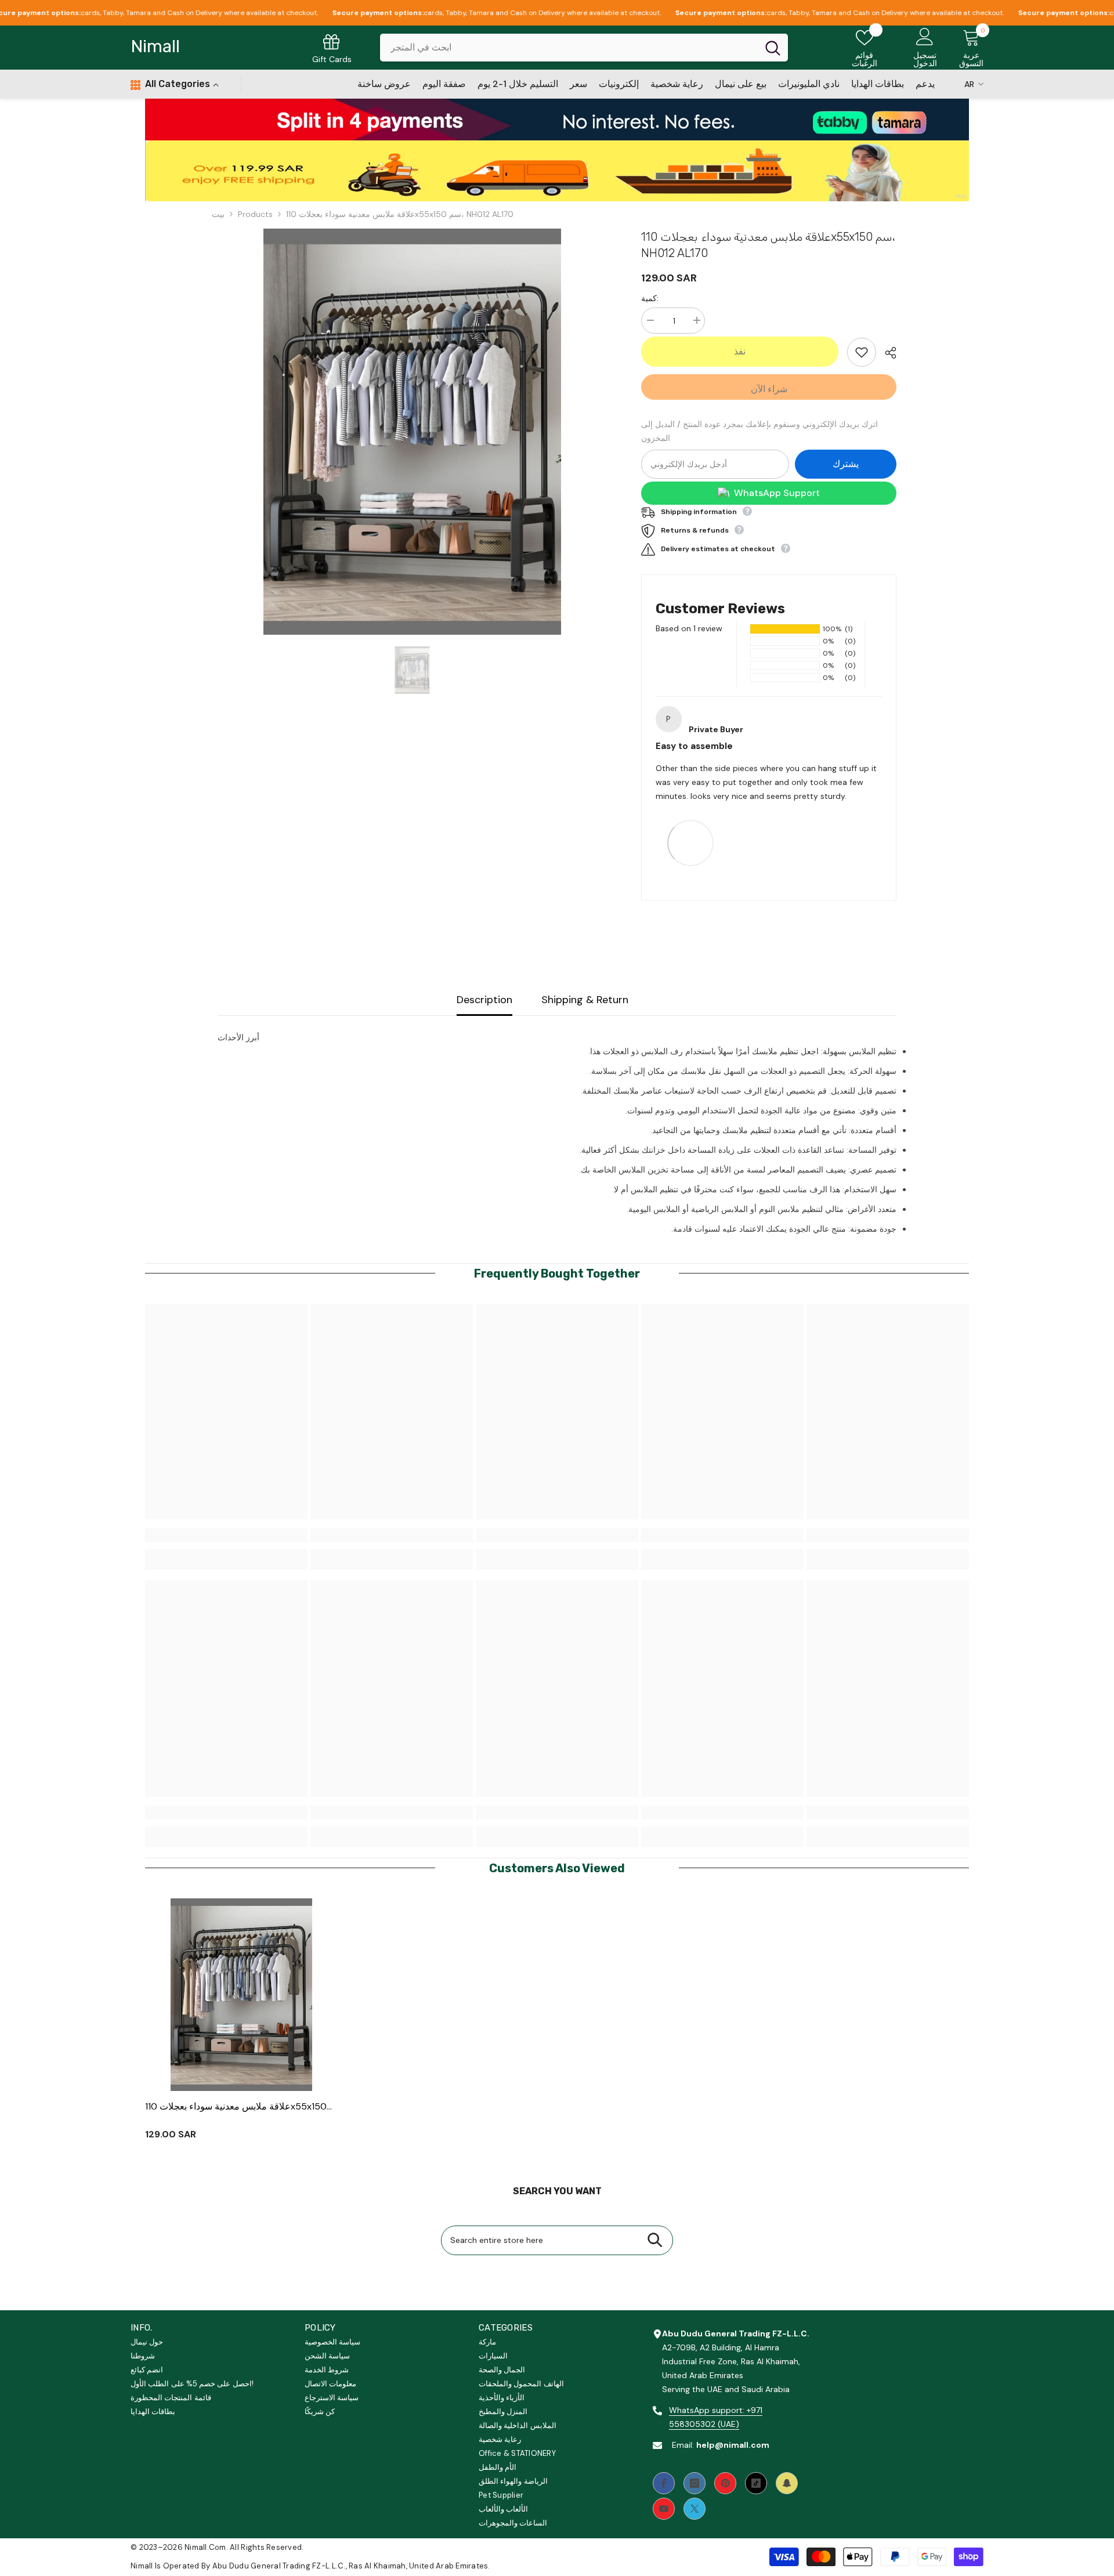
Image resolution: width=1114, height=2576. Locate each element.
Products (255, 214)
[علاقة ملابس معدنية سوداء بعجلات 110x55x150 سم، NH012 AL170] (242, 1995)
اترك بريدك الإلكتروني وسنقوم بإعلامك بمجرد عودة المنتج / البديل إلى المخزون (759, 431)
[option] (412, 432)
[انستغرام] (695, 2483)
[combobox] (569, 48)
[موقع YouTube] (664, 2509)
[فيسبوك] (664, 2483)
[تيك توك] (756, 2483)
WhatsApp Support (777, 493)
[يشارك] (886, 353)
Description (484, 1000)
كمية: (650, 298)
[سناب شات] (787, 2483)
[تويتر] (695, 2509)
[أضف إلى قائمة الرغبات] (862, 352)
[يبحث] (584, 48)
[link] (557, 119)
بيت (218, 214)
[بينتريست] (725, 2483)
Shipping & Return (585, 1000)
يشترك (846, 464)
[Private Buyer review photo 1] (690, 842)
